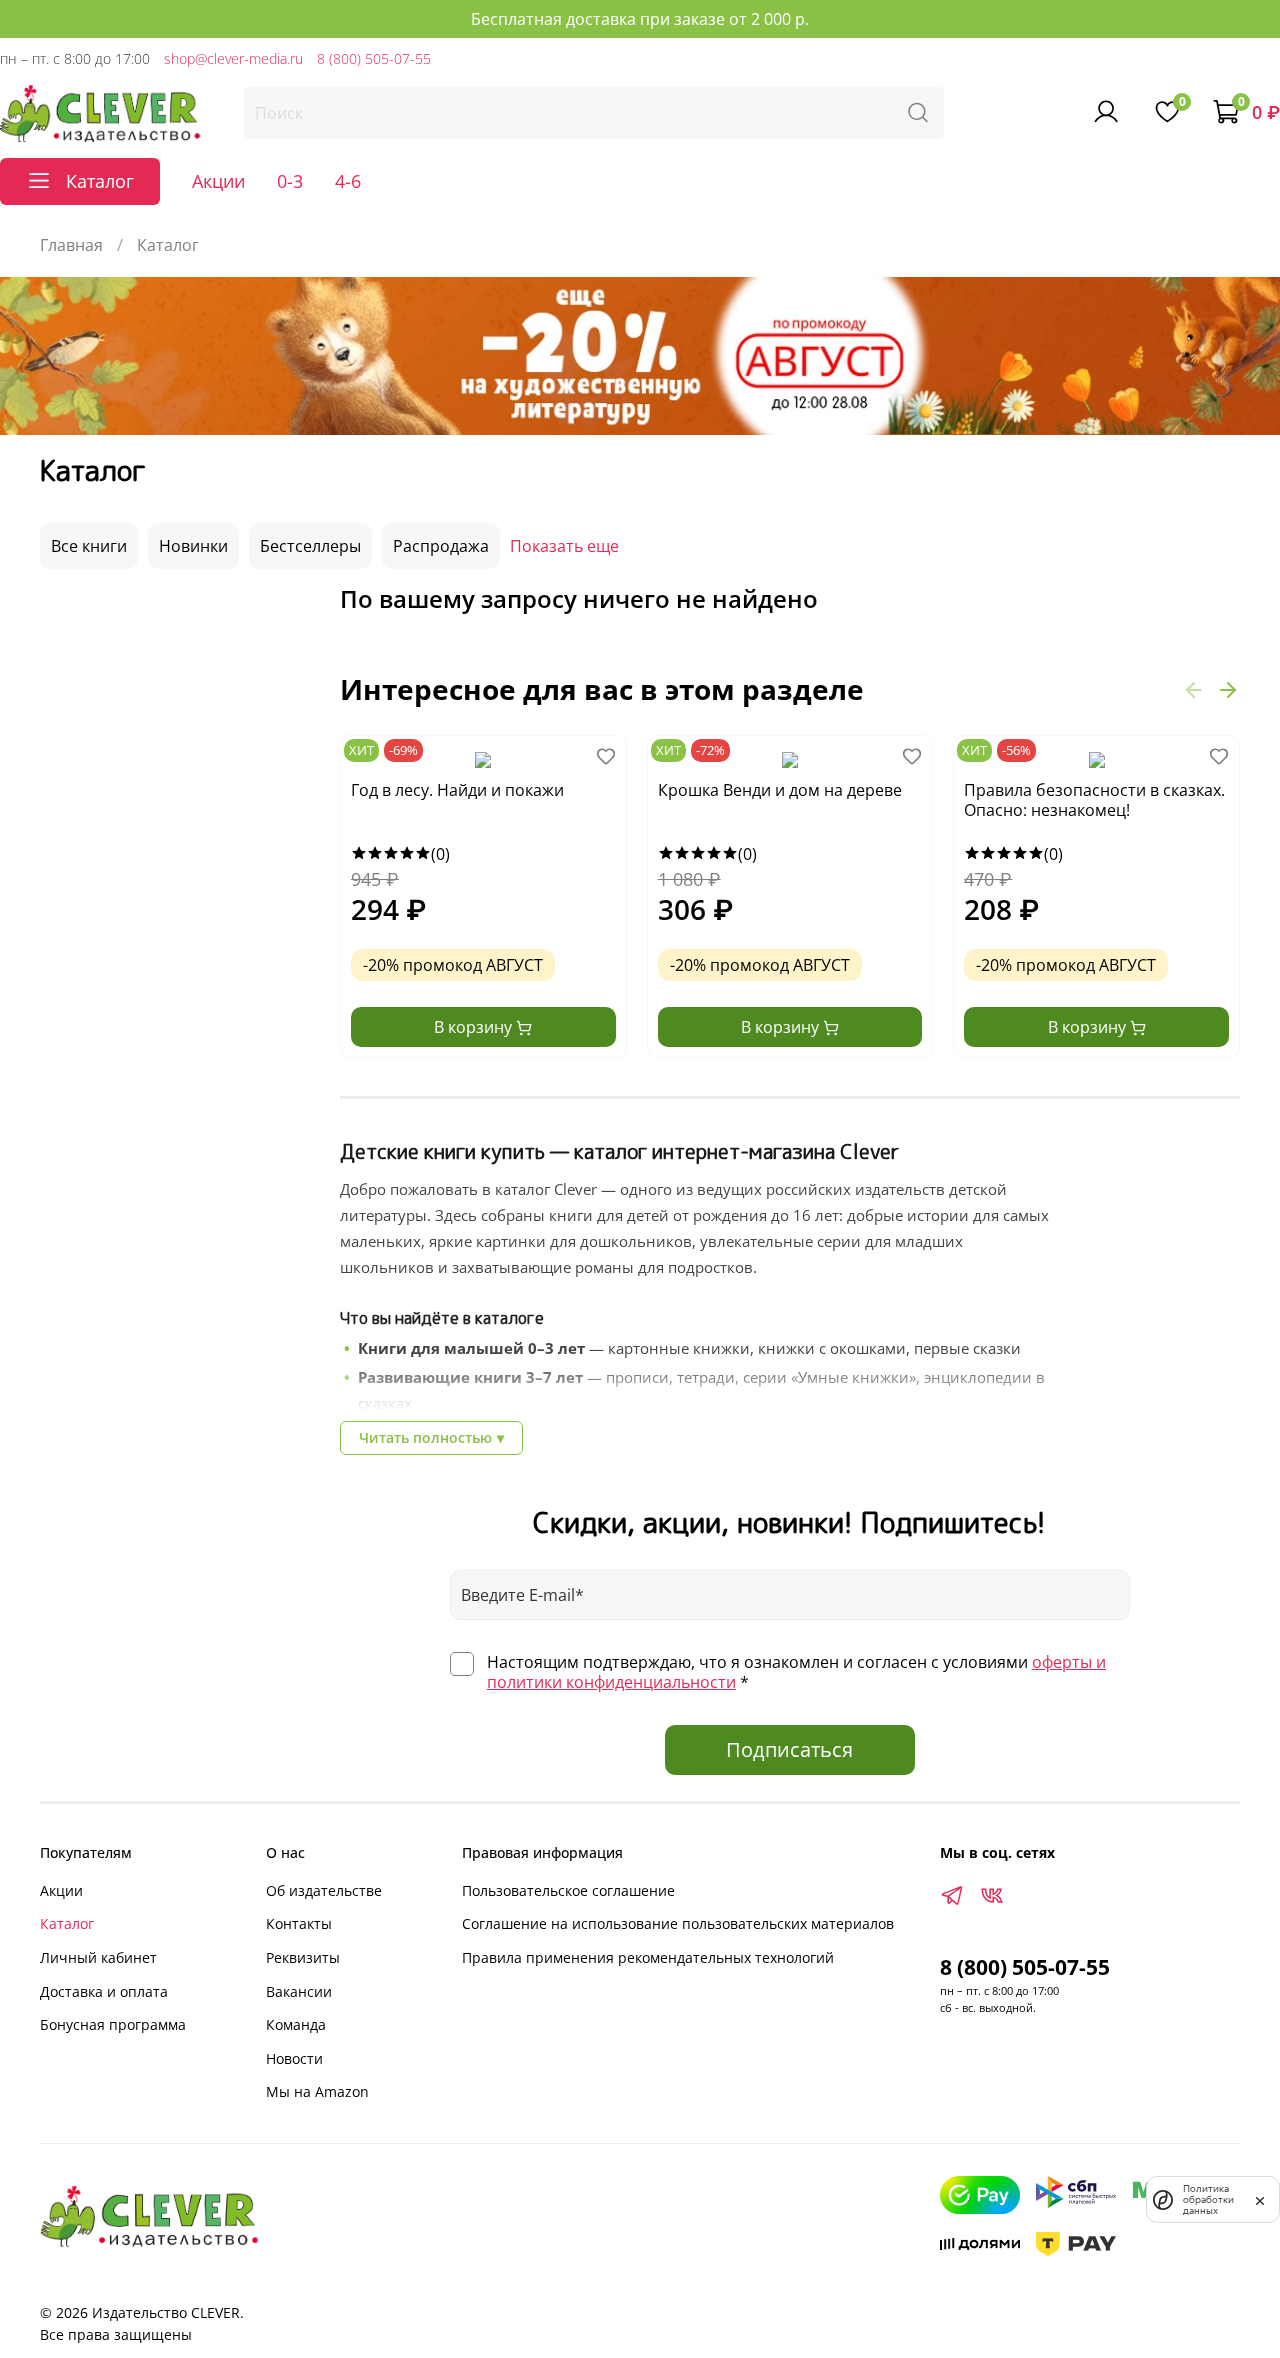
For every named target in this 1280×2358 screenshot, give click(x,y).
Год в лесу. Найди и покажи (457, 790)
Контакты (299, 1923)
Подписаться (789, 1749)
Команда (296, 2024)
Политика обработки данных (1208, 2199)
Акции (218, 181)
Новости (294, 2058)
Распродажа (441, 546)
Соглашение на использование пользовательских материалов (678, 1923)
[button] (1194, 689)
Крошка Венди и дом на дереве (780, 790)
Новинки (193, 546)
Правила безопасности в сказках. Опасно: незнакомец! (1094, 800)
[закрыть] (1260, 2199)
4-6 (348, 181)
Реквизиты (303, 1957)
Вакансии (299, 1991)
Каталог (67, 1923)
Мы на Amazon (317, 2091)
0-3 (290, 181)
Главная (71, 245)
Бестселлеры (310, 546)
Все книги (89, 546)
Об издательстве (324, 1890)
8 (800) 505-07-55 (374, 58)
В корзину (475, 1027)
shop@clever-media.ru (233, 58)
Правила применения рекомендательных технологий (648, 1957)
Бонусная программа (113, 2024)
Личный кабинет (98, 1957)
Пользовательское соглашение (568, 1890)
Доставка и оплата (104, 1991)
